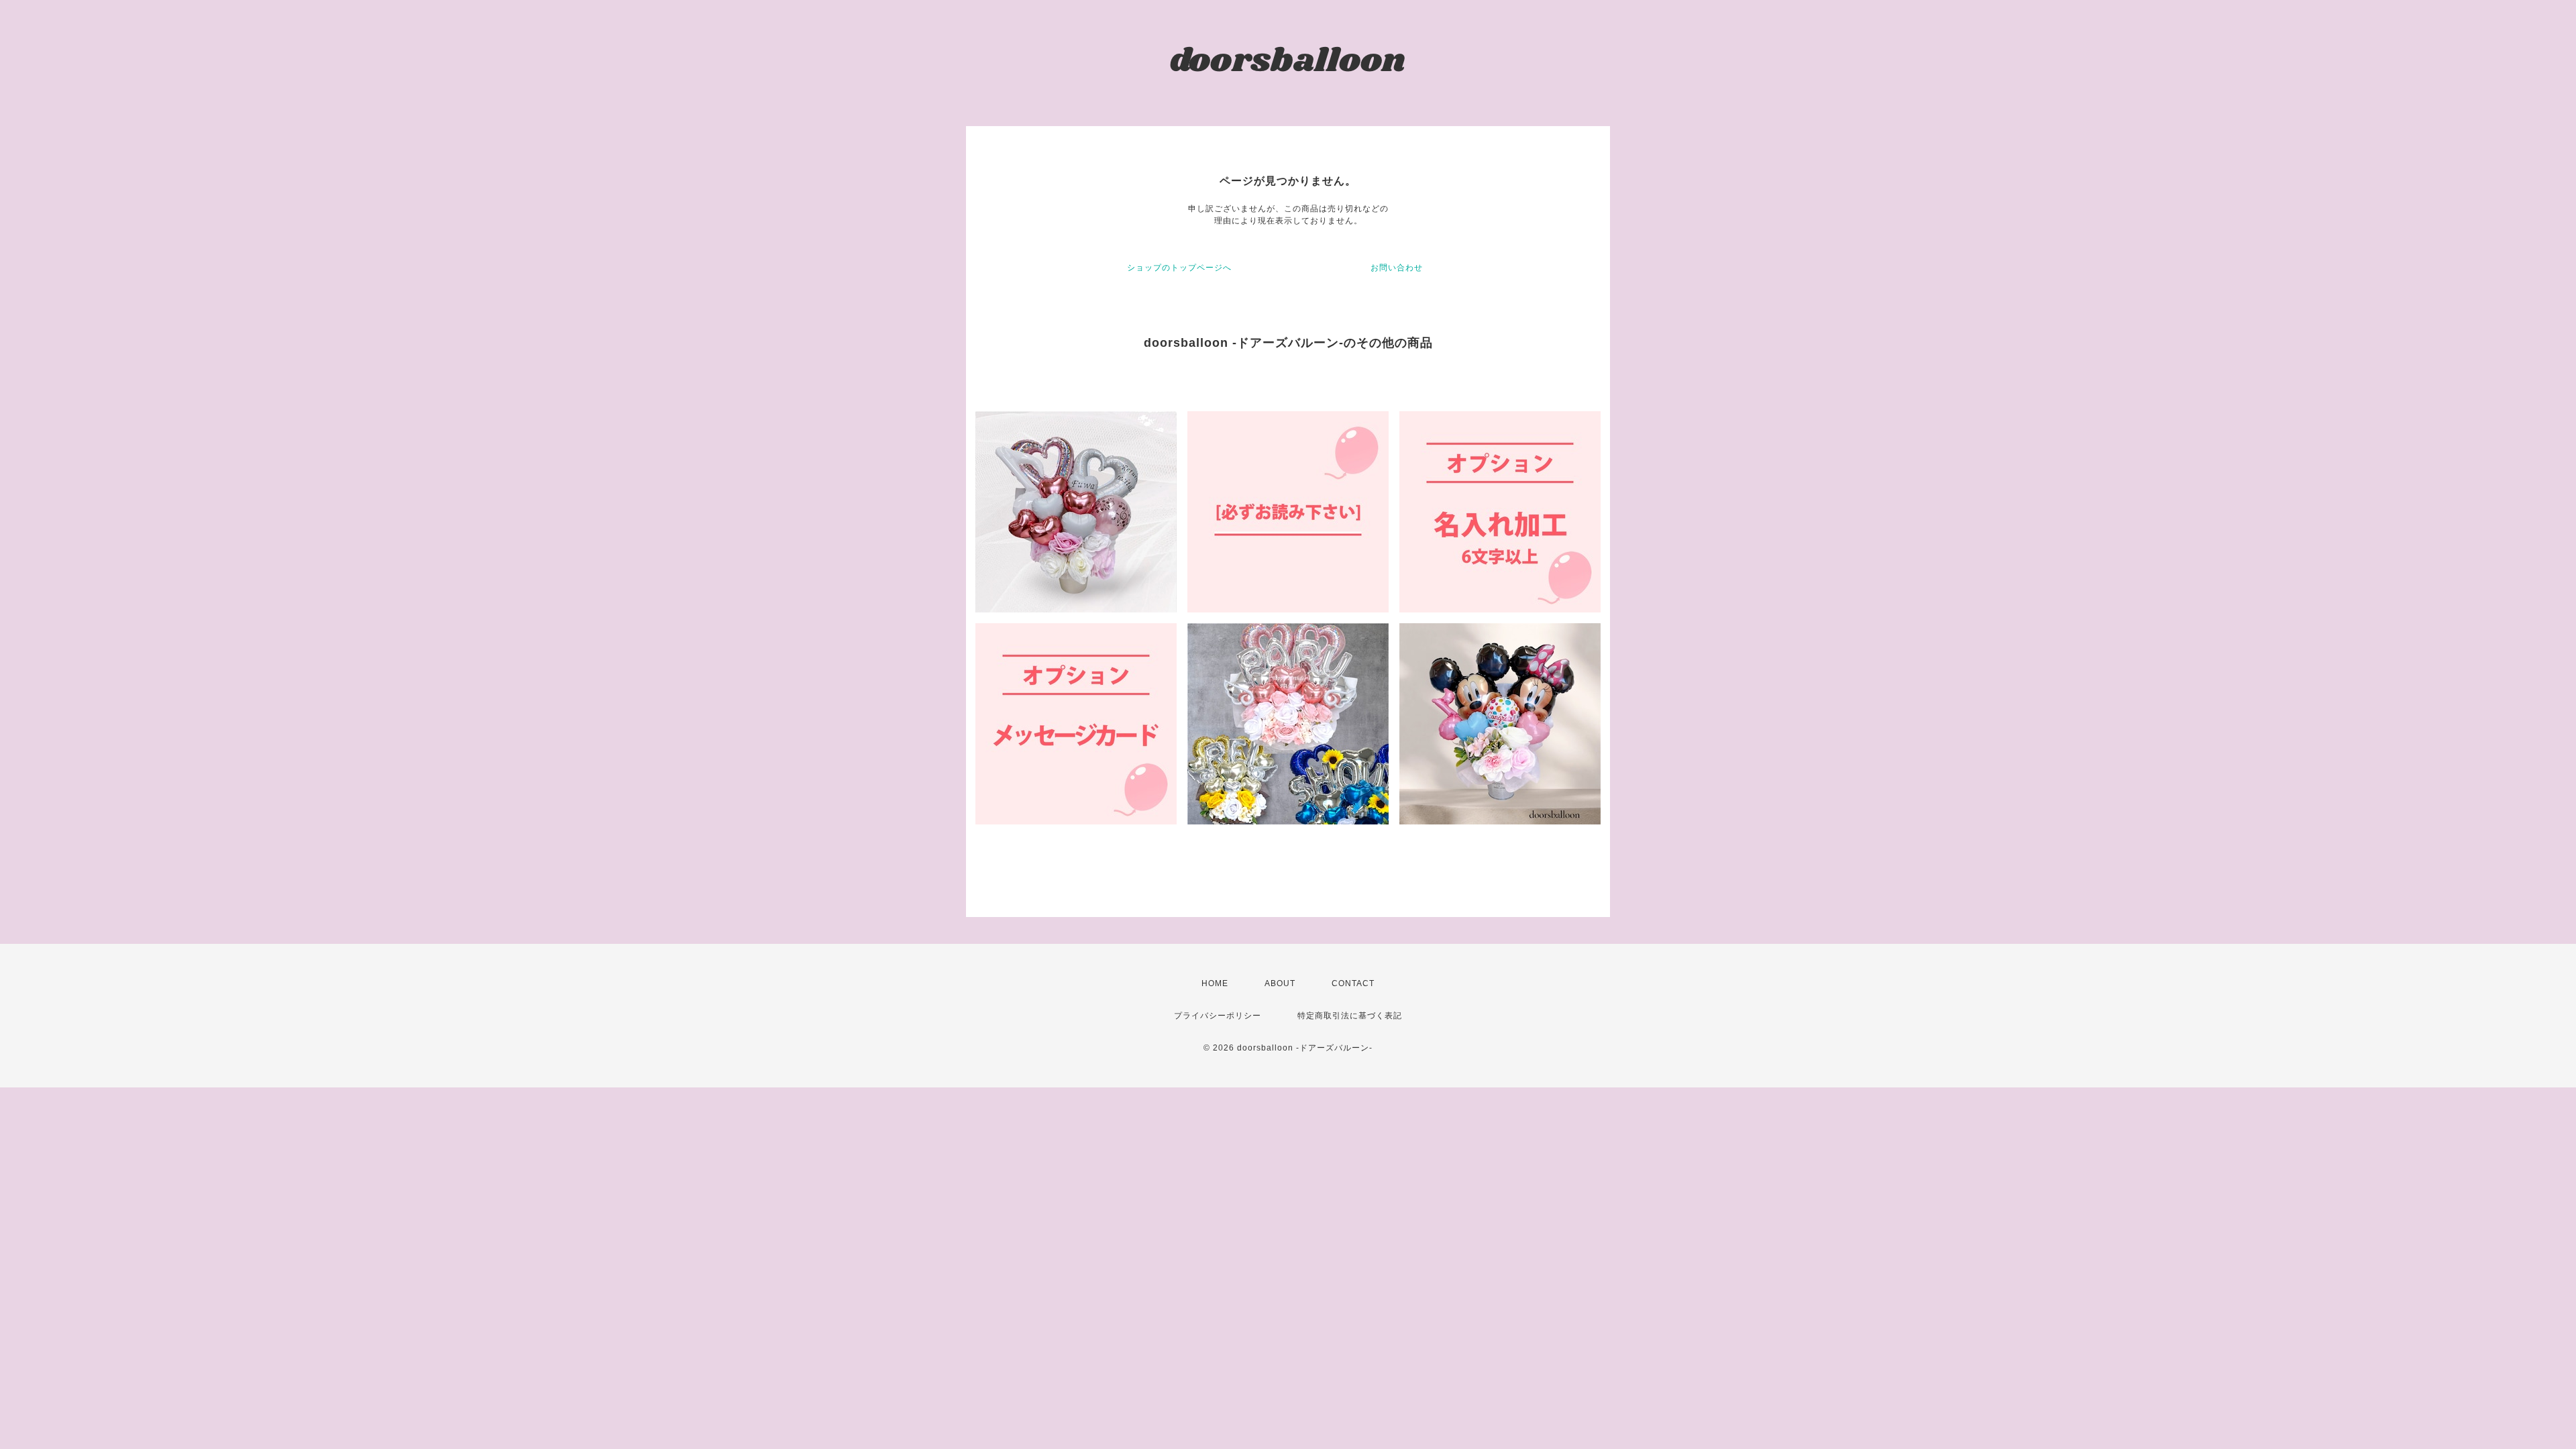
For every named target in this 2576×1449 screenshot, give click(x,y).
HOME (1215, 983)
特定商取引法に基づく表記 (1350, 1016)
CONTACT (1353, 983)
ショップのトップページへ (1179, 268)
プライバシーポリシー (1218, 1016)
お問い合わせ (1397, 268)
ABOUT (1280, 983)
